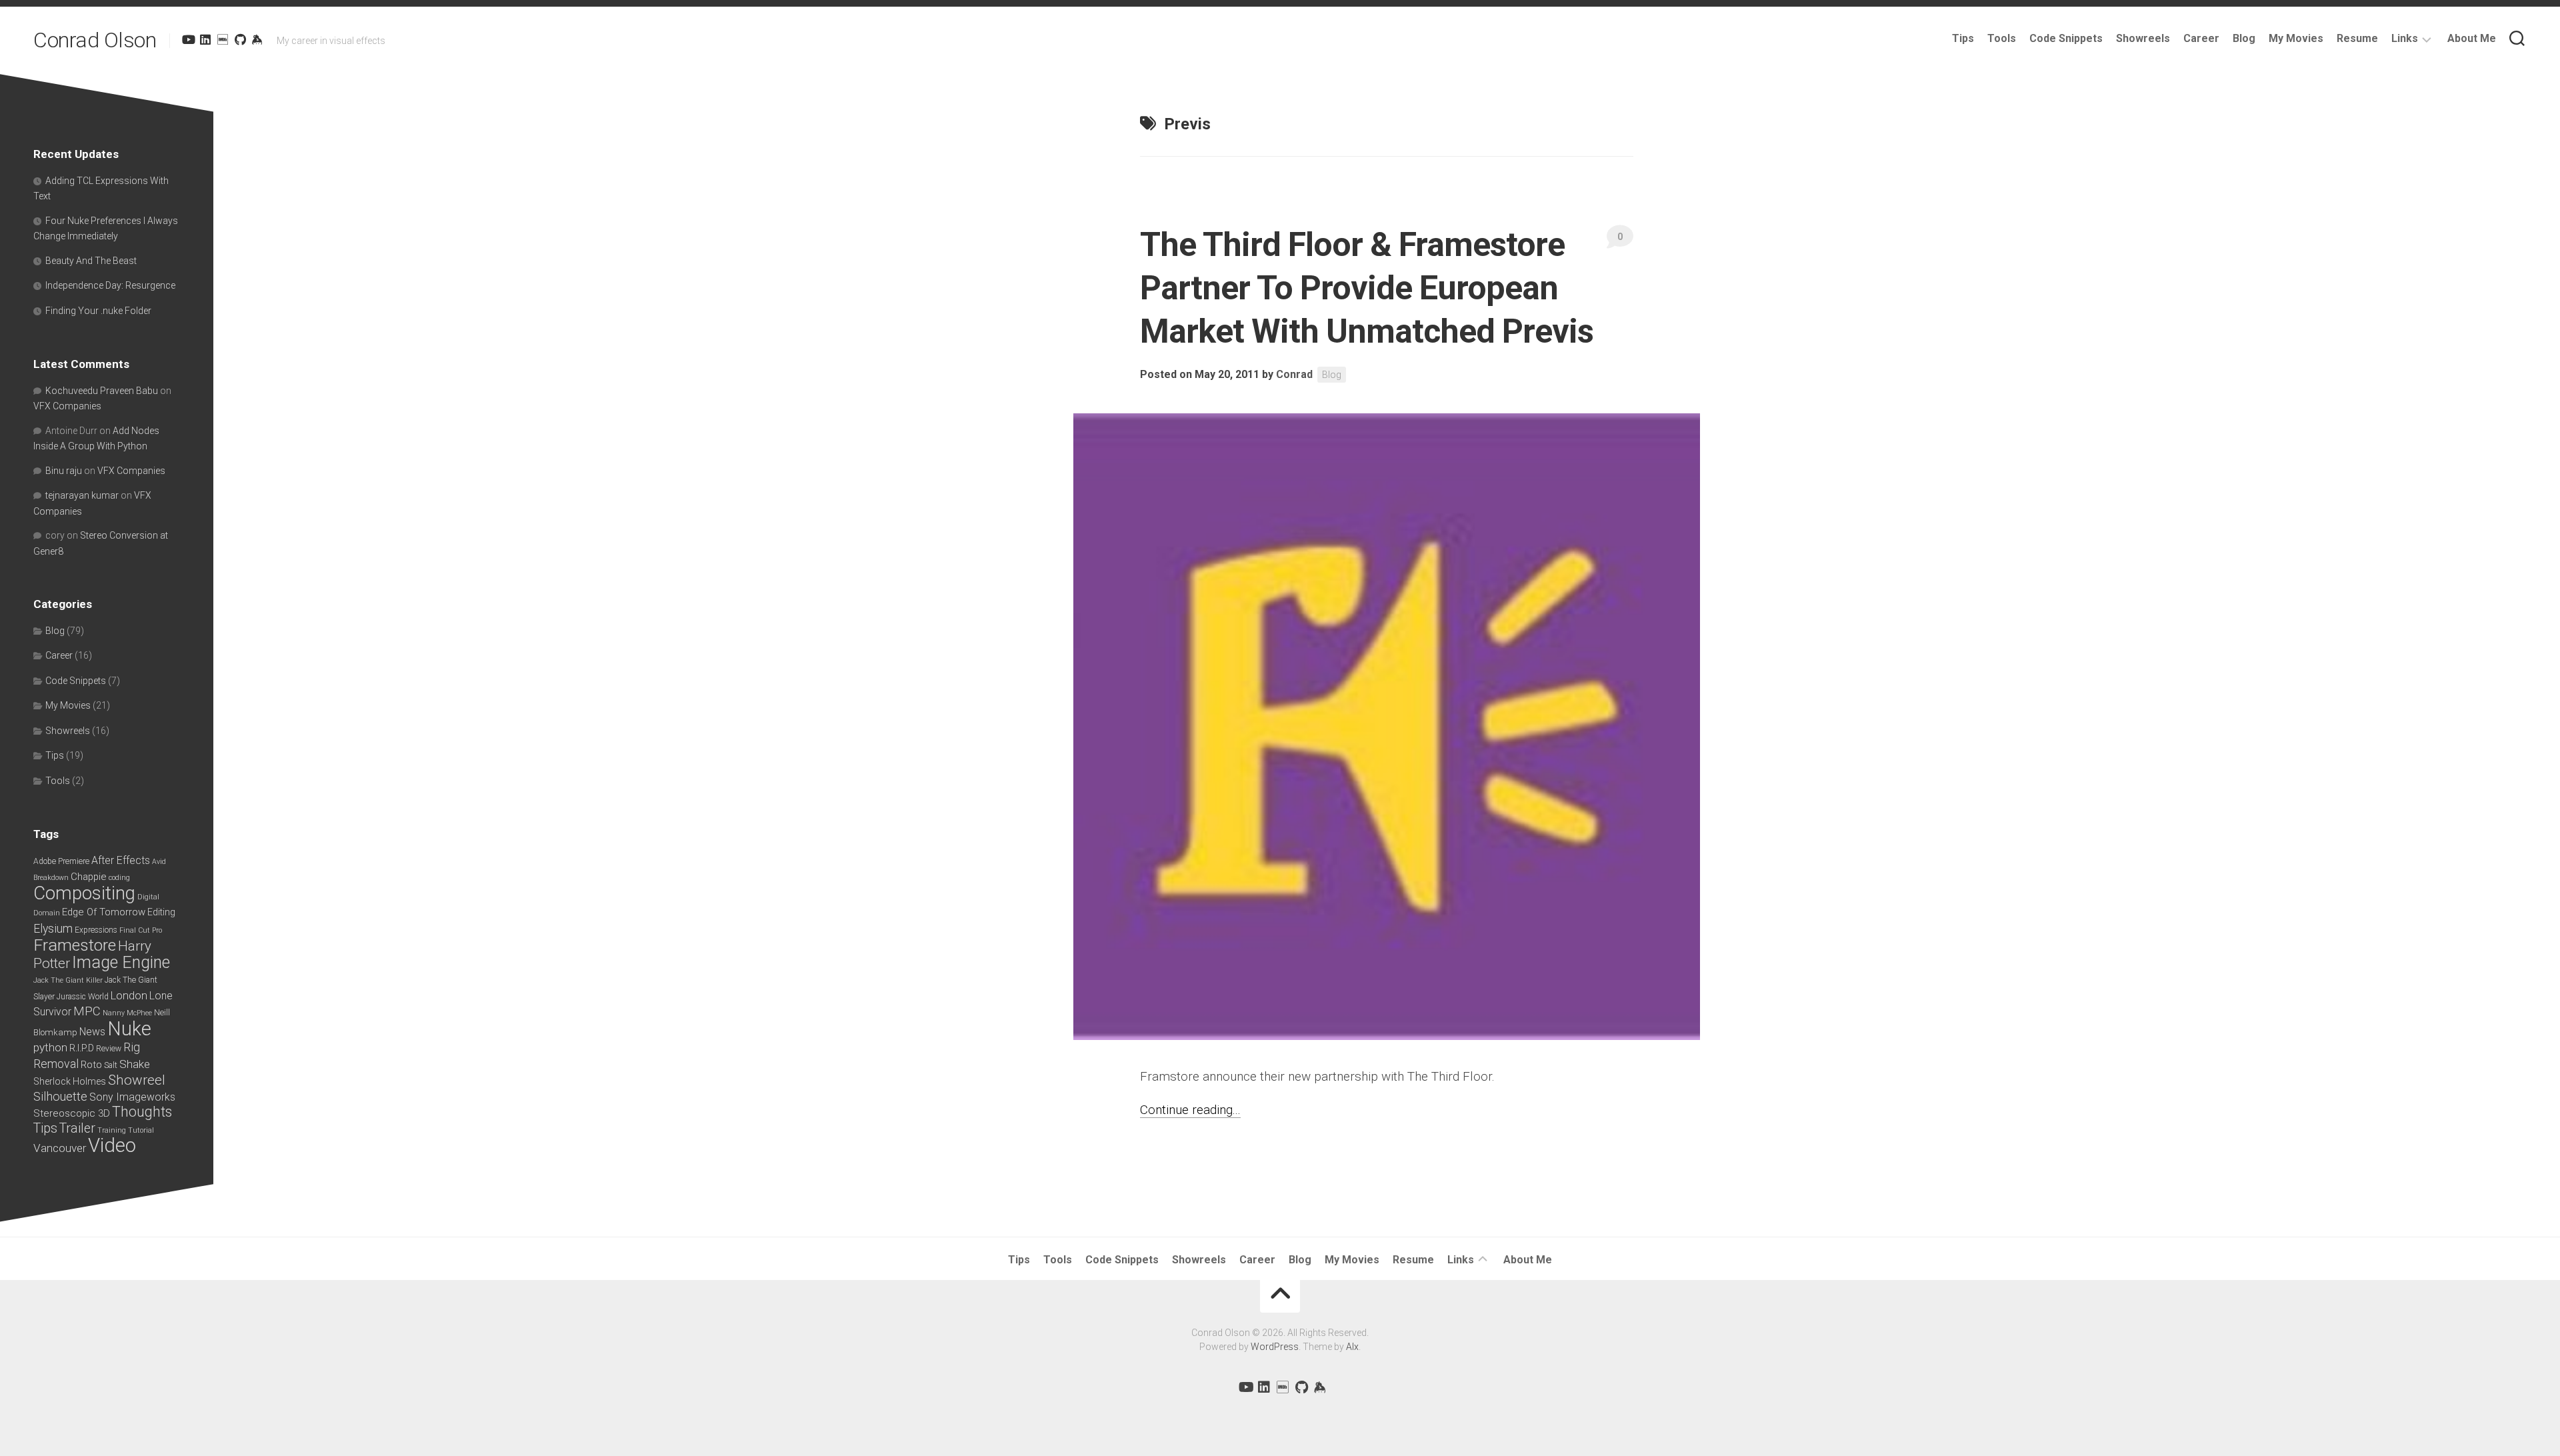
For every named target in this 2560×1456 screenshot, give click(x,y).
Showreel (137, 1080)
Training (112, 1130)
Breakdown (51, 878)
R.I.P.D (82, 1048)
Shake (135, 1064)
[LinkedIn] (205, 39)
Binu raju (64, 471)
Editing (161, 912)
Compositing (84, 893)
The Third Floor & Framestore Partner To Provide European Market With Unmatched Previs (1367, 288)
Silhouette (60, 1096)
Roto (91, 1065)
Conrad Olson (95, 40)
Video (112, 1145)
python (50, 1047)
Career (2201, 38)
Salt (111, 1065)
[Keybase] (257, 39)
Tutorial (141, 1130)
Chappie (89, 877)
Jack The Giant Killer (68, 980)
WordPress (1275, 1347)
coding (119, 878)
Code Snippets (2066, 38)
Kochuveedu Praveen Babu (102, 391)
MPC (87, 1011)
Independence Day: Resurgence (110, 285)
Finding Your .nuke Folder (98, 311)
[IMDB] (223, 39)
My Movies (2296, 38)
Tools (2002, 38)
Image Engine (121, 962)
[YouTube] (188, 39)
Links (2405, 38)
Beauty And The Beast (91, 261)
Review (109, 1049)
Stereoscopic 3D (72, 1113)
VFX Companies (67, 406)
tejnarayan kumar (82, 495)
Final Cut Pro (141, 930)
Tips (1963, 38)
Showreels (2143, 38)
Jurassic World (83, 997)
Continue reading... (1190, 1110)
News (92, 1032)
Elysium (53, 929)
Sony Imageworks (132, 1097)
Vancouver (60, 1148)
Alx (1352, 1347)
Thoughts (142, 1112)
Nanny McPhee (127, 1013)
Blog (2244, 38)
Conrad (1294, 374)
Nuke (129, 1029)
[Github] (240, 39)
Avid (159, 862)
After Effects (121, 860)
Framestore (75, 945)
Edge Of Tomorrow (104, 912)
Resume (2357, 38)
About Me (2472, 38)
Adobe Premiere (61, 861)
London (129, 996)
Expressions (96, 930)
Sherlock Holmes (70, 1081)
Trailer (77, 1128)
